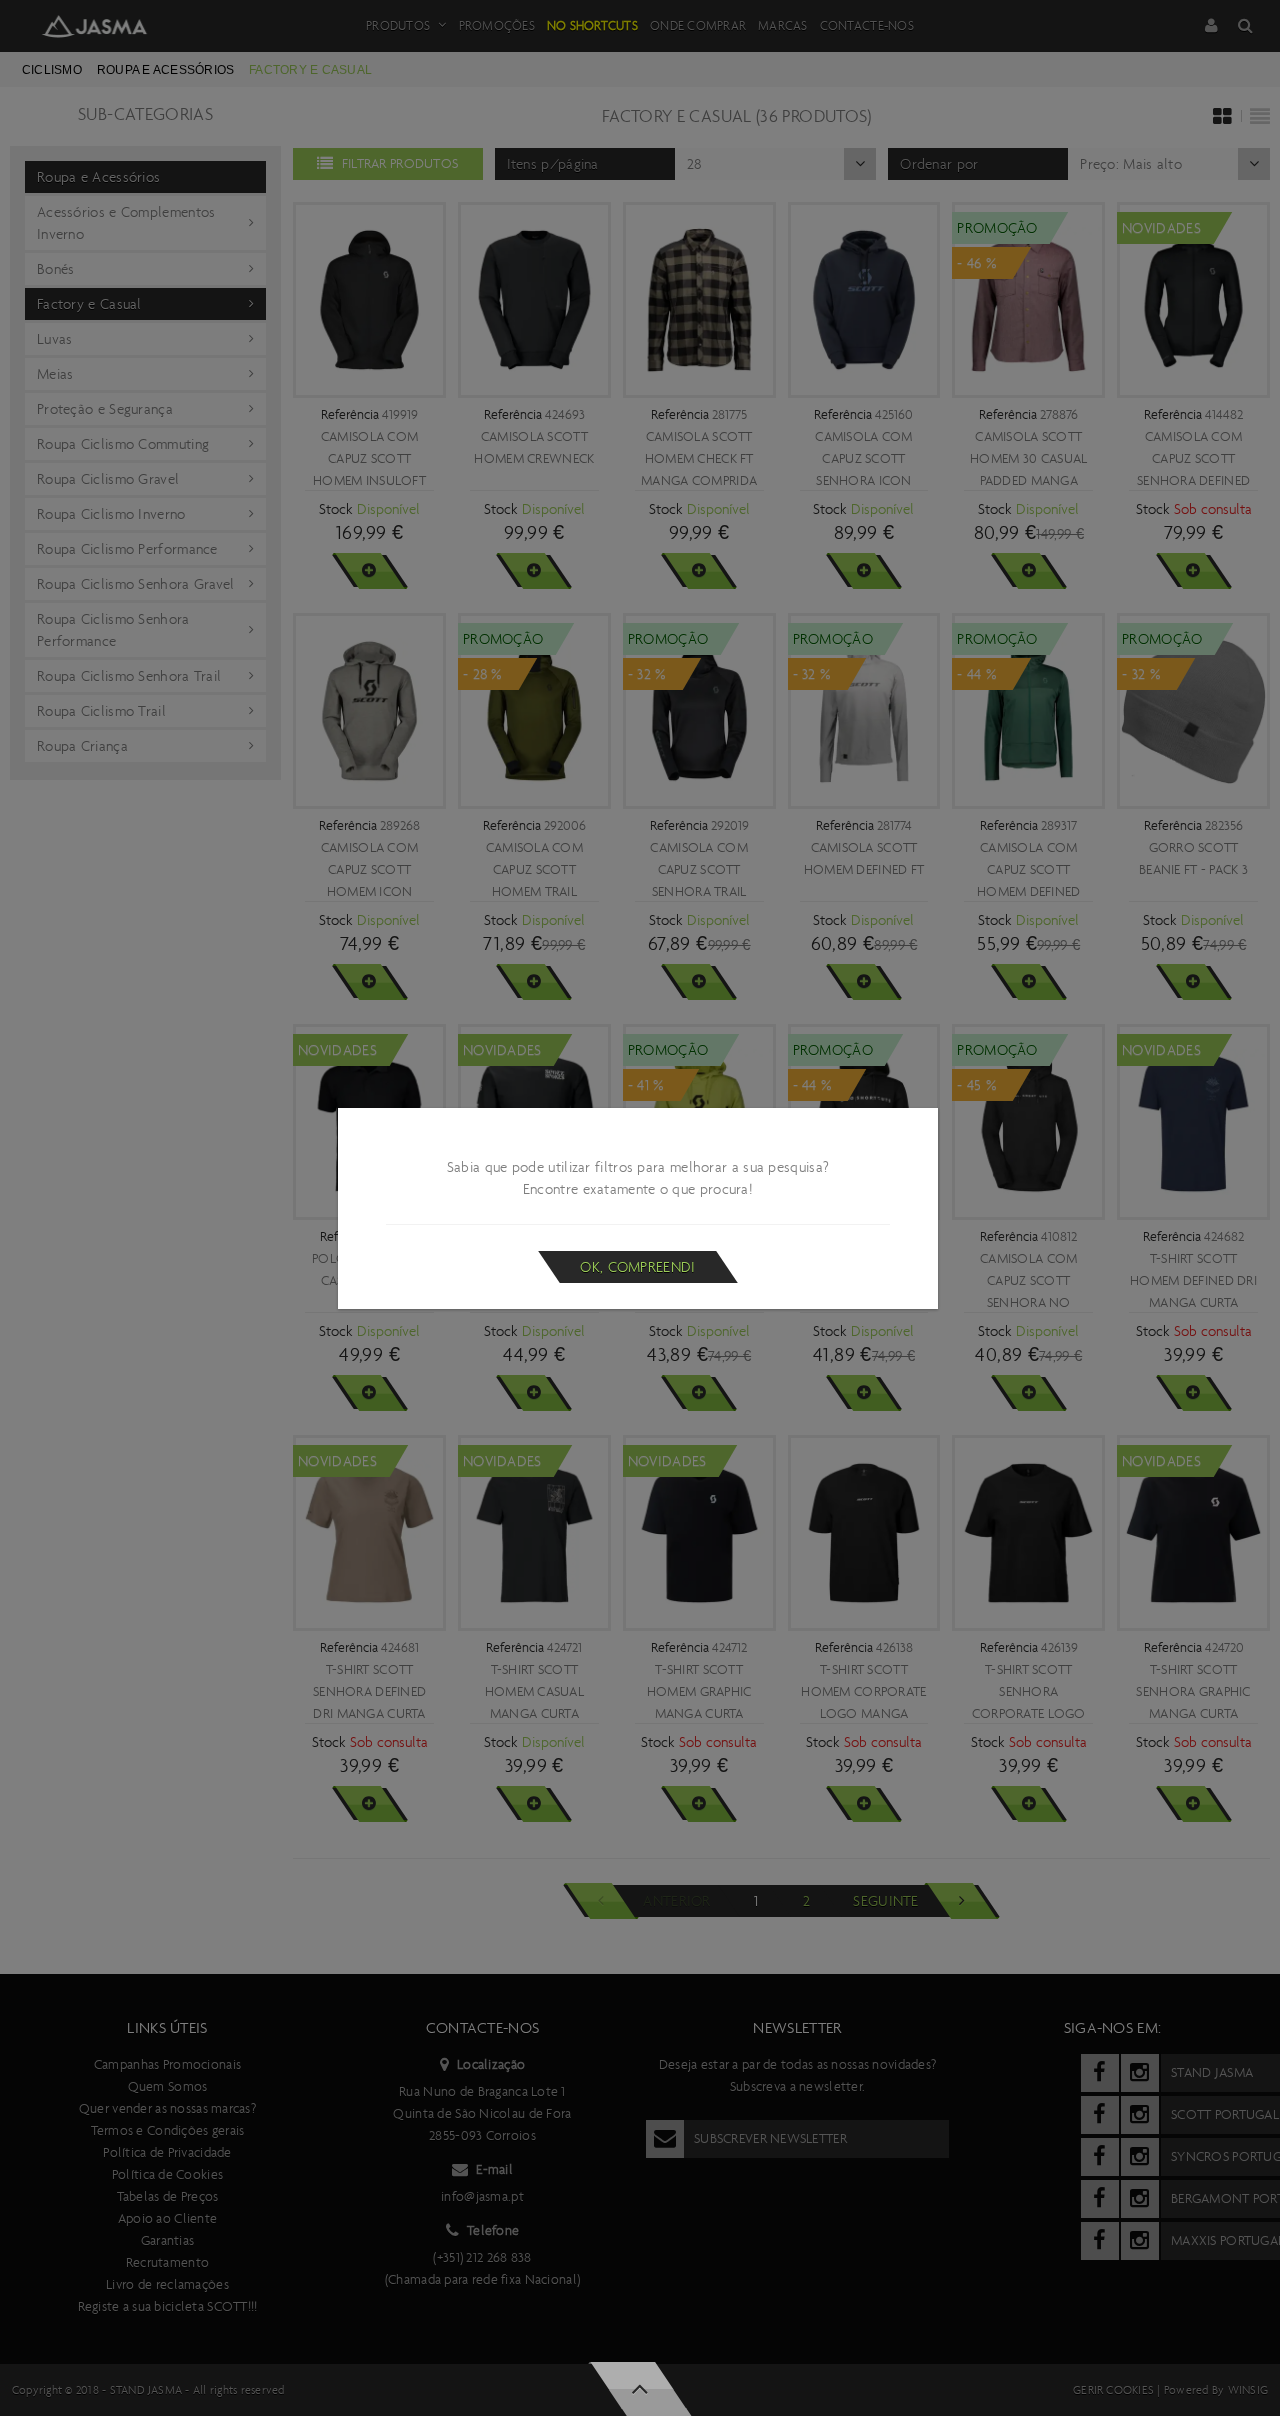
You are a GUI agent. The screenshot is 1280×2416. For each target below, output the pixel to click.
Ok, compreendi (637, 1267)
